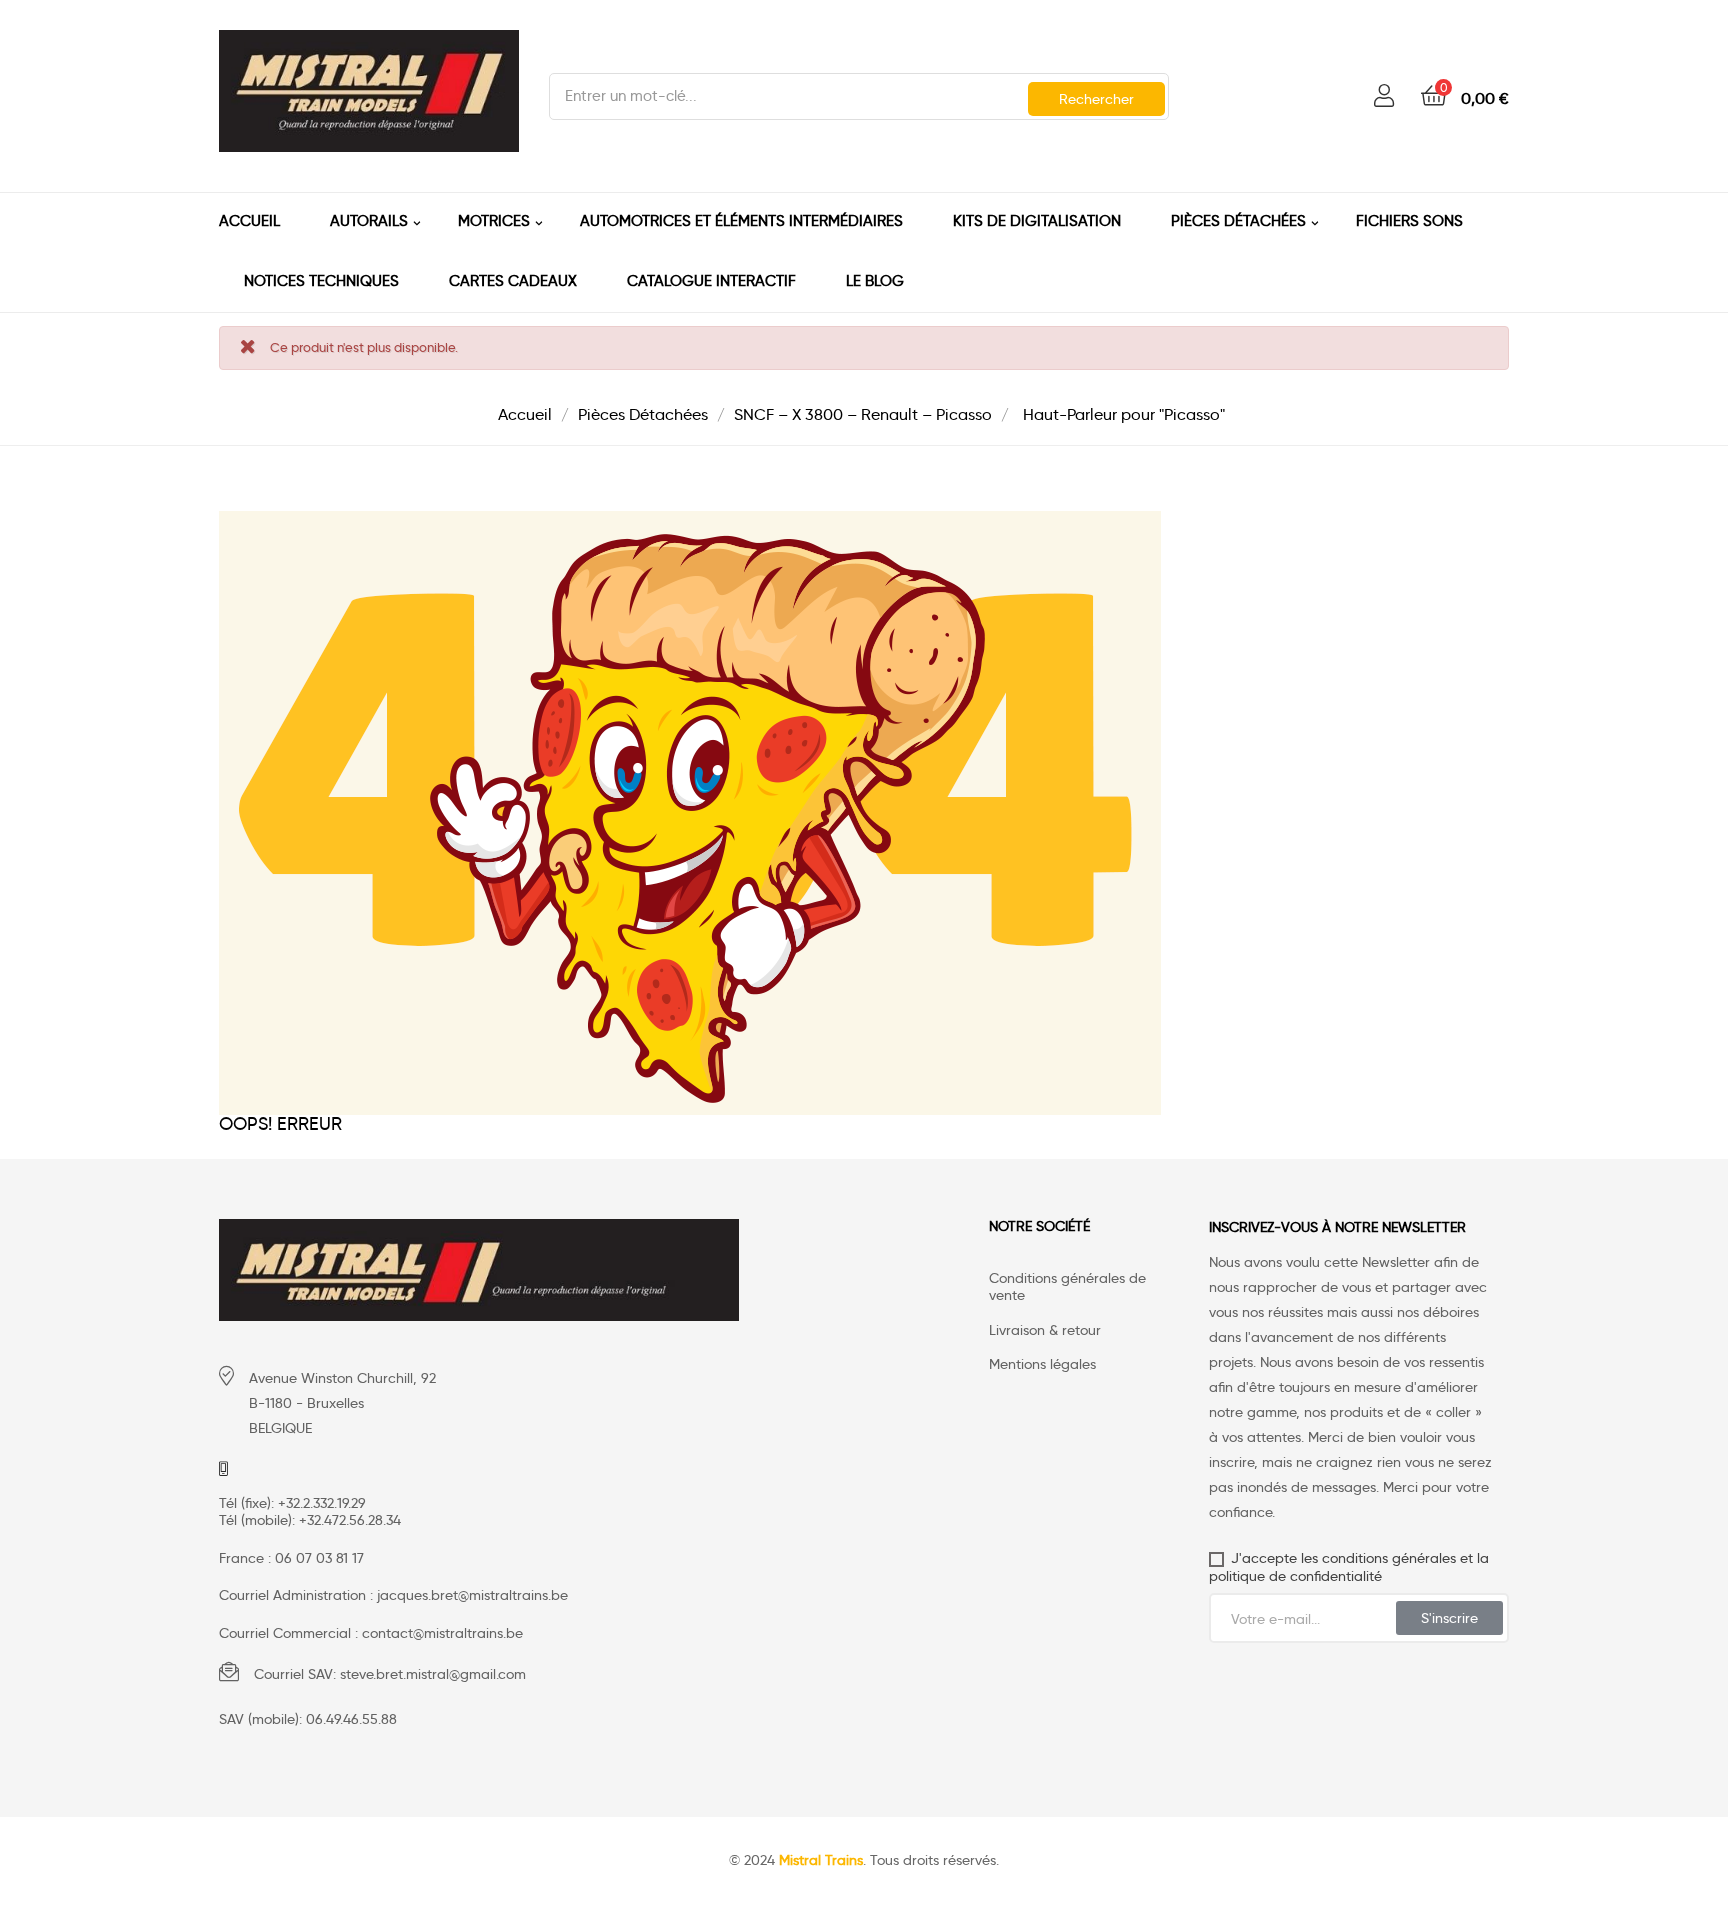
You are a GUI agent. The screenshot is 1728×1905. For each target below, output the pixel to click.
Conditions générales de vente (1067, 1287)
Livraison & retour (1045, 1330)
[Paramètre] (1384, 96)
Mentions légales (1042, 1364)
